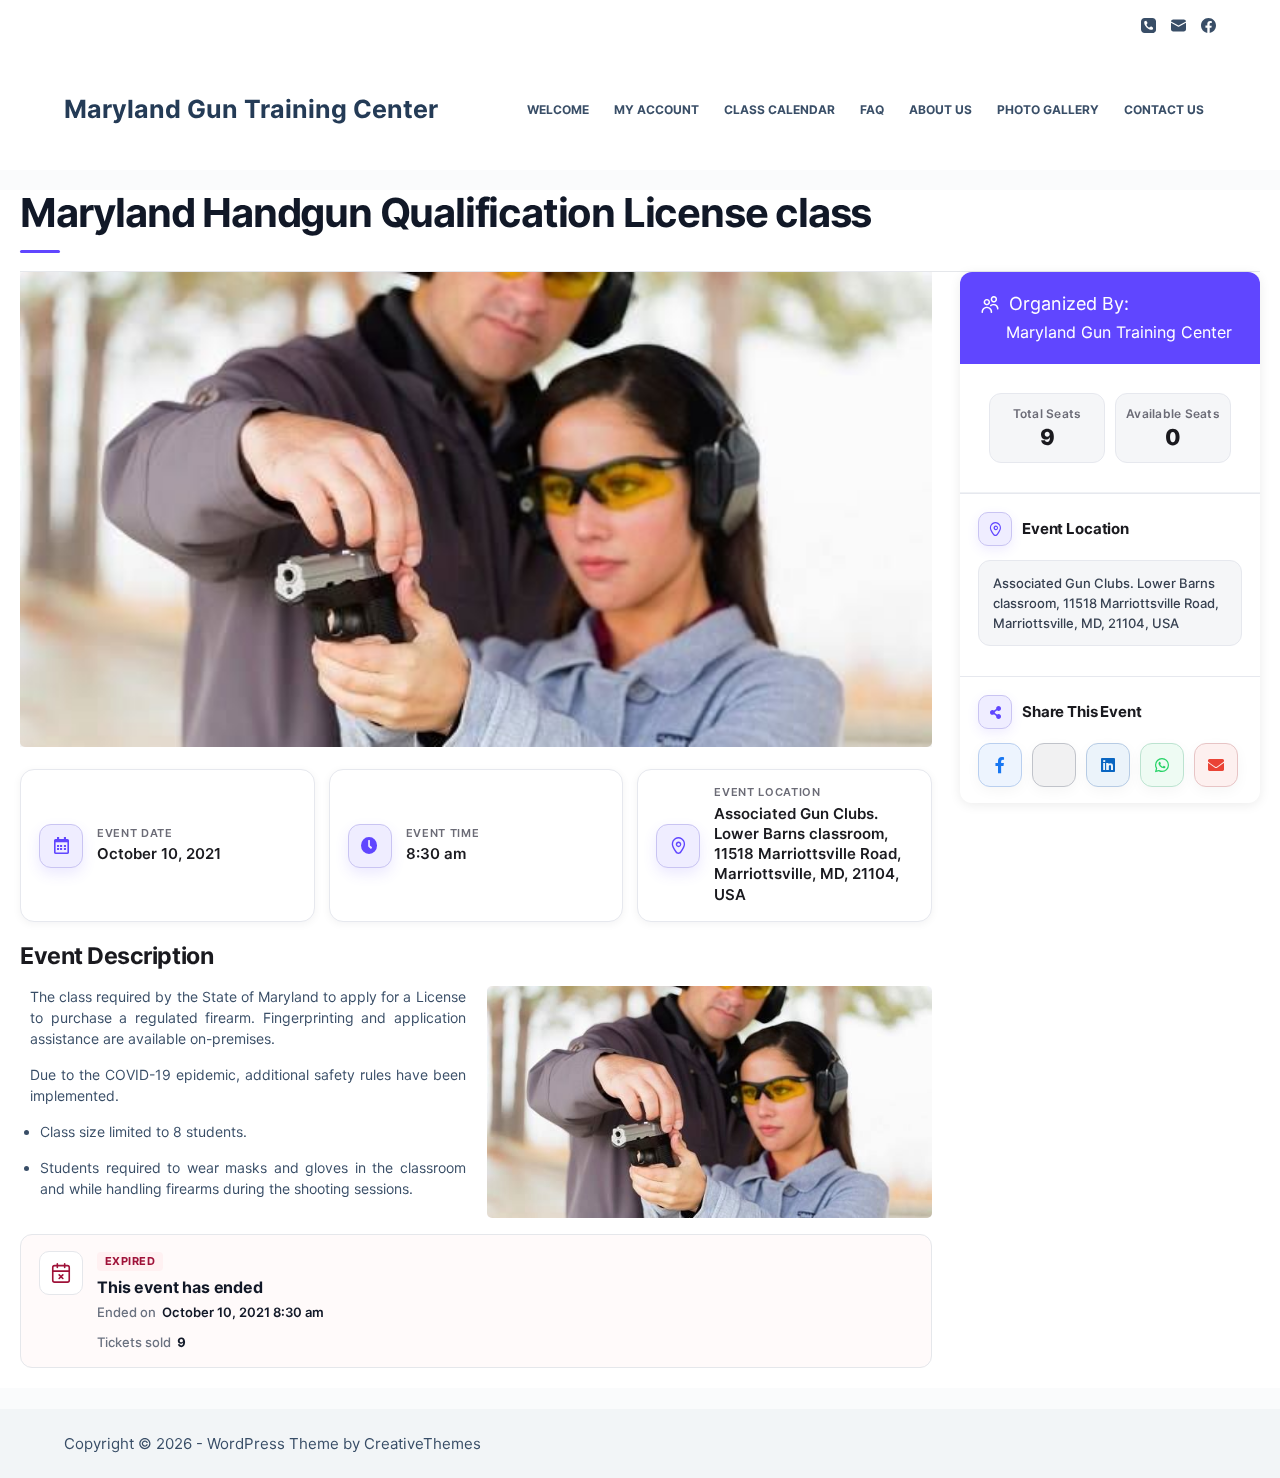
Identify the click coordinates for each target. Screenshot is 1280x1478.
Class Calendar (779, 109)
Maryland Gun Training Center (251, 109)
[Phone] (1148, 25)
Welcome (558, 109)
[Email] (1178, 25)
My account (656, 109)
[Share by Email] (1216, 765)
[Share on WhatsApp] (1162, 765)
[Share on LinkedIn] (1108, 765)
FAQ (872, 109)
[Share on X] (1054, 765)
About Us (940, 109)
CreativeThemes (422, 1443)
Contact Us (1164, 109)
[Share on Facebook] (1000, 765)
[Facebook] (1208, 25)
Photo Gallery (1048, 109)
